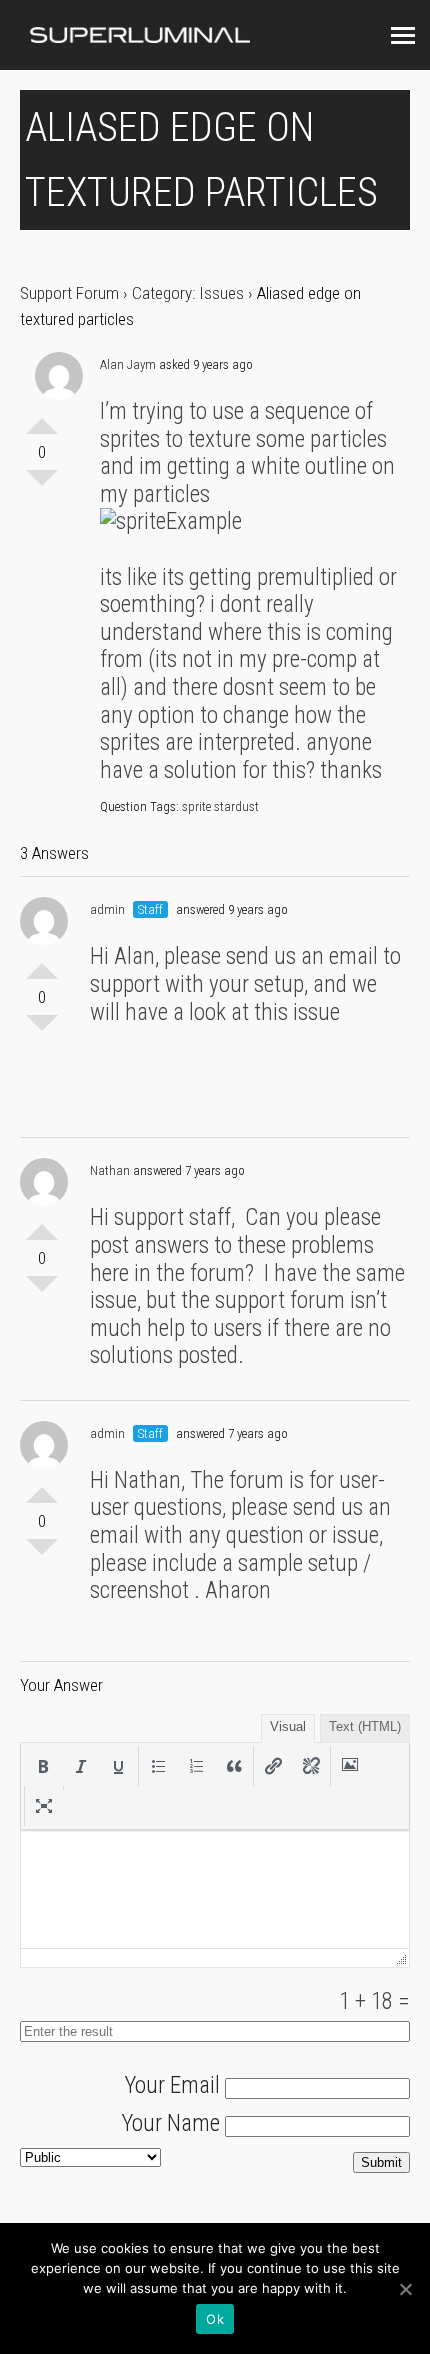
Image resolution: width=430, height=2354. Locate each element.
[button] (43, 1766)
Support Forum (69, 293)
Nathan (110, 1170)
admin (107, 909)
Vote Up (42, 418)
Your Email (172, 2085)
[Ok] (405, 2289)
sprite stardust (220, 806)
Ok (215, 2319)
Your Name (170, 2123)
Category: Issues (188, 293)
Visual (288, 1726)
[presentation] (43, 1766)
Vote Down (42, 486)
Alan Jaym (128, 364)
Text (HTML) (365, 1726)
